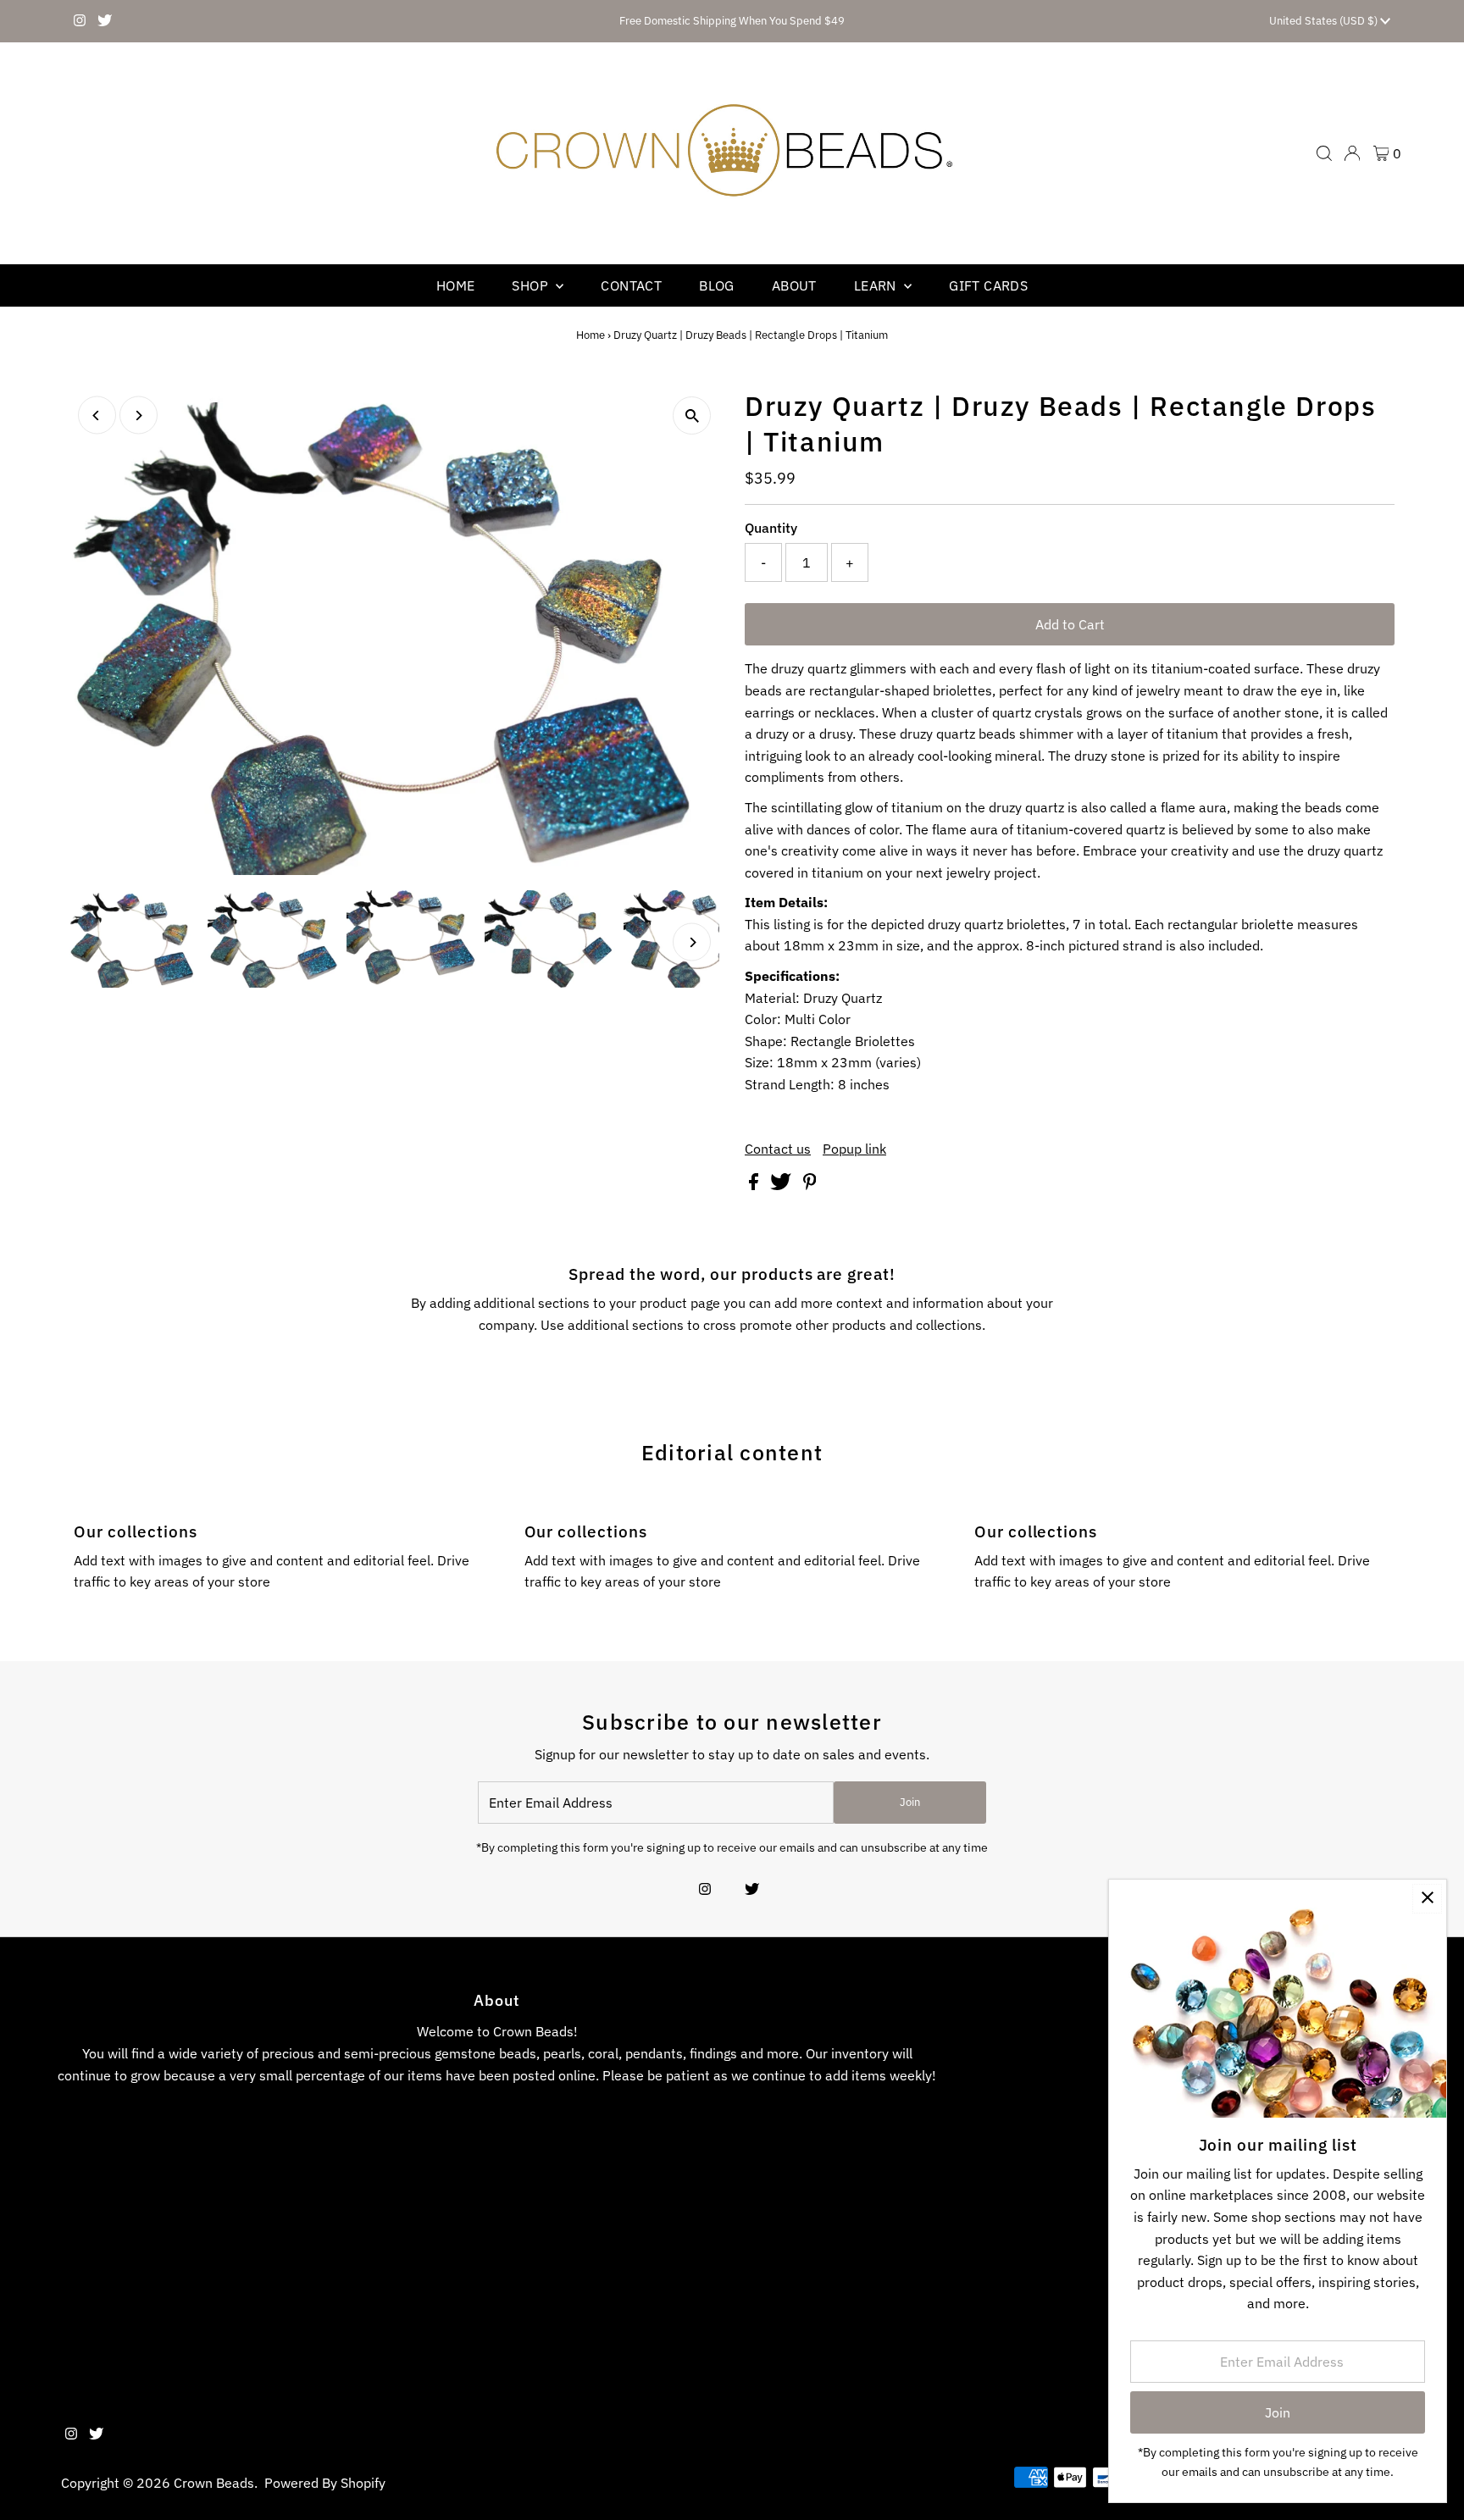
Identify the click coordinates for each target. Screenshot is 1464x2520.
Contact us (778, 1149)
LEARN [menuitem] (877, 285)
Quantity (771, 528)
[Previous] (97, 415)
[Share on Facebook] (755, 1185)
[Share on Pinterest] (810, 1185)
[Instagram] (80, 21)
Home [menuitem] (456, 285)
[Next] (139, 415)
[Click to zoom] (692, 415)
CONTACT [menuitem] (631, 285)
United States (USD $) (1325, 21)
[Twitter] (105, 21)
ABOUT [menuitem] (794, 285)
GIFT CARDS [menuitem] (988, 285)
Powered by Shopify (325, 2483)
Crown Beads (214, 2483)
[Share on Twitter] (782, 1185)
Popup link (854, 1149)
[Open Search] (1324, 153)
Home (591, 335)
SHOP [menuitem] (532, 285)
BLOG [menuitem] (717, 285)
